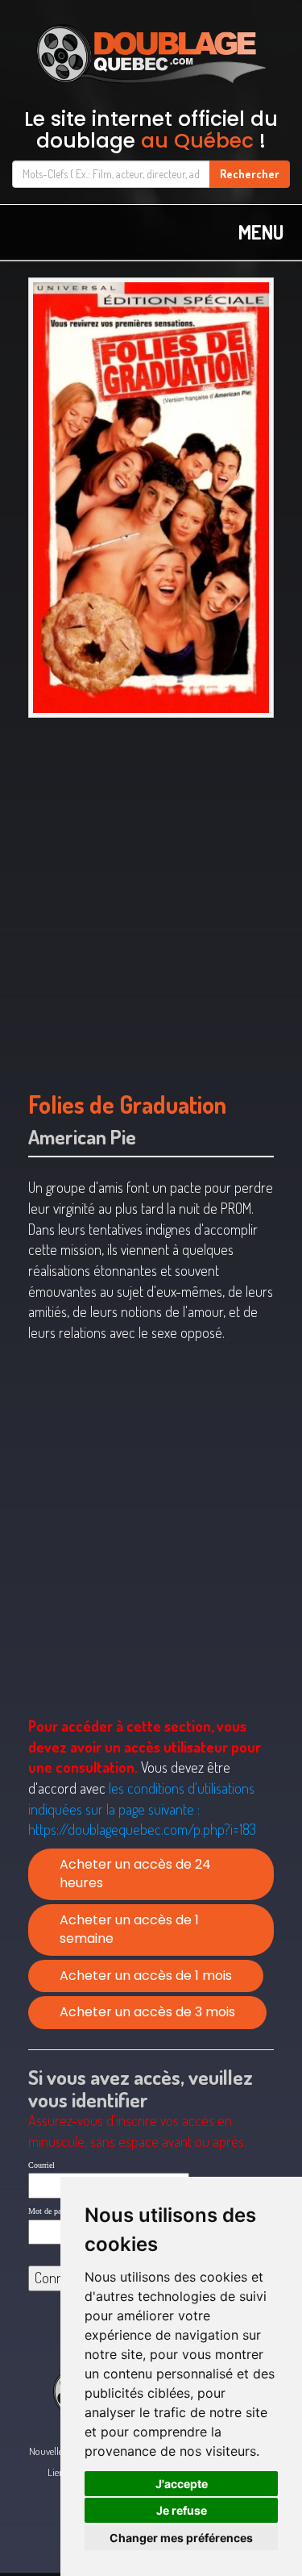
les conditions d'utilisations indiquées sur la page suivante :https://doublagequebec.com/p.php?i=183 (142, 1809)
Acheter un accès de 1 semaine (129, 1929)
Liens (58, 2472)
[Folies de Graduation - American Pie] (151, 498)
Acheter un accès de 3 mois (147, 2012)
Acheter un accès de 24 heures (135, 1874)
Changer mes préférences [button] (181, 2538)
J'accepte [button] (182, 2484)
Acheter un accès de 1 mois (146, 1976)
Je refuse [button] (182, 2510)
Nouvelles (48, 2451)
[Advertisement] (151, 896)
